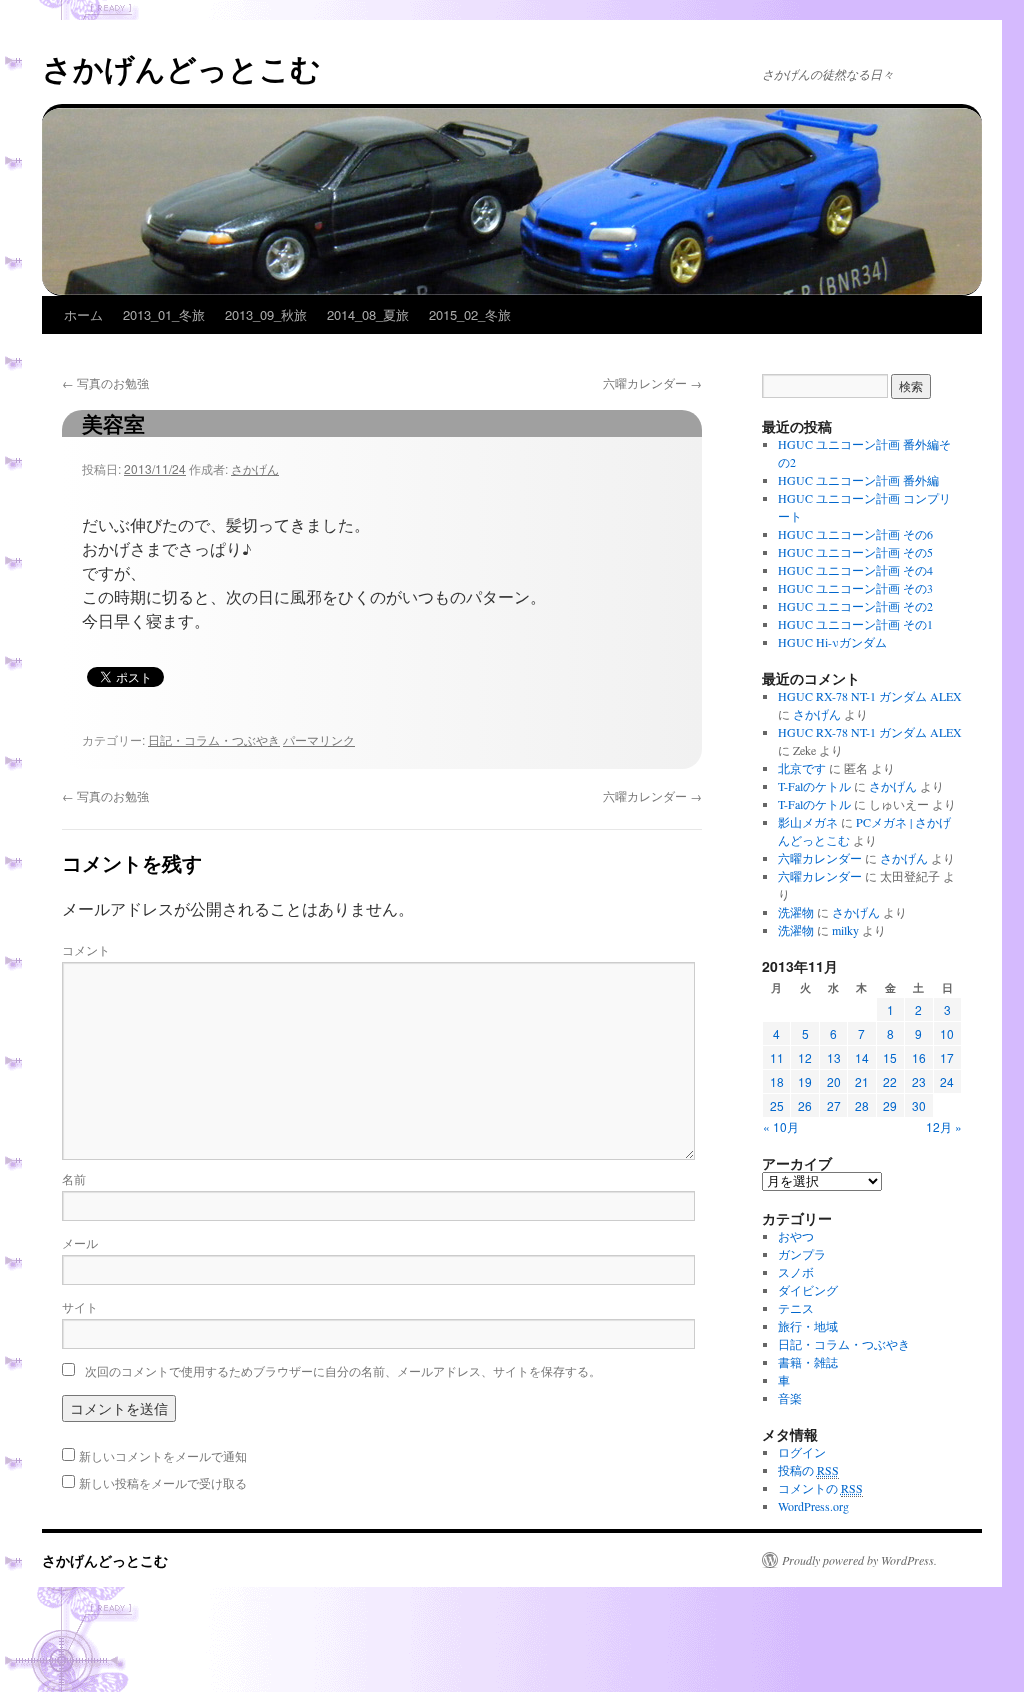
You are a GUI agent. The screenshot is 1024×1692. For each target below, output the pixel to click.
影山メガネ (808, 822)
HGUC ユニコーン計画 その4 (855, 570)
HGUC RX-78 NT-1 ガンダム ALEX (870, 696)
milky (845, 930)
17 (947, 1057)
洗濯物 (796, 912)
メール (80, 1242)
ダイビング (808, 1290)
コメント (86, 949)
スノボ (796, 1272)
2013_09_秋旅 (266, 314)
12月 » (944, 1126)
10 (947, 1033)
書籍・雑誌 (808, 1362)
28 (862, 1105)
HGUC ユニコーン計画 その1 (855, 624)
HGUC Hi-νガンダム (832, 642)
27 (834, 1105)
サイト (80, 1306)
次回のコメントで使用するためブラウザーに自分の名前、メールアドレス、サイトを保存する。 (343, 1370)
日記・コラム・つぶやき (214, 739)
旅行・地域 (808, 1326)
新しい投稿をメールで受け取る (163, 1482)
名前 (74, 1178)
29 (890, 1105)
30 (919, 1105)
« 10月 (781, 1126)
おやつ (796, 1236)
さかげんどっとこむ (181, 67)
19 (805, 1081)
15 (890, 1057)
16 (919, 1057)
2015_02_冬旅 (470, 314)
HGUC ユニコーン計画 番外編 (858, 480)
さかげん (255, 468)
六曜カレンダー (652, 382)
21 (862, 1081)
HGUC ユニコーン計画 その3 (855, 588)
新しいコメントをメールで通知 (163, 1455)
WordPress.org (813, 1506)
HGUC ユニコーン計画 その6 (855, 534)
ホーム (83, 314)
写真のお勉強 (105, 382)
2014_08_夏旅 (368, 314)
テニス (796, 1308)
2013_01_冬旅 (164, 314)
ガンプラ (802, 1254)
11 (777, 1057)
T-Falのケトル (814, 786)
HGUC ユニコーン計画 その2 (855, 606)
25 (777, 1105)
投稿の (808, 1470)
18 (777, 1081)
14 (862, 1057)
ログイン (802, 1452)
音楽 (790, 1398)
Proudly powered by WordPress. (859, 1560)
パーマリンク (319, 739)
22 (890, 1081)
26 (805, 1105)
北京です (802, 768)
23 (919, 1081)
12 (805, 1057)
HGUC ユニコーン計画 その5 (855, 552)
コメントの (820, 1488)
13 (834, 1057)
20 (834, 1081)
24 (947, 1081)
